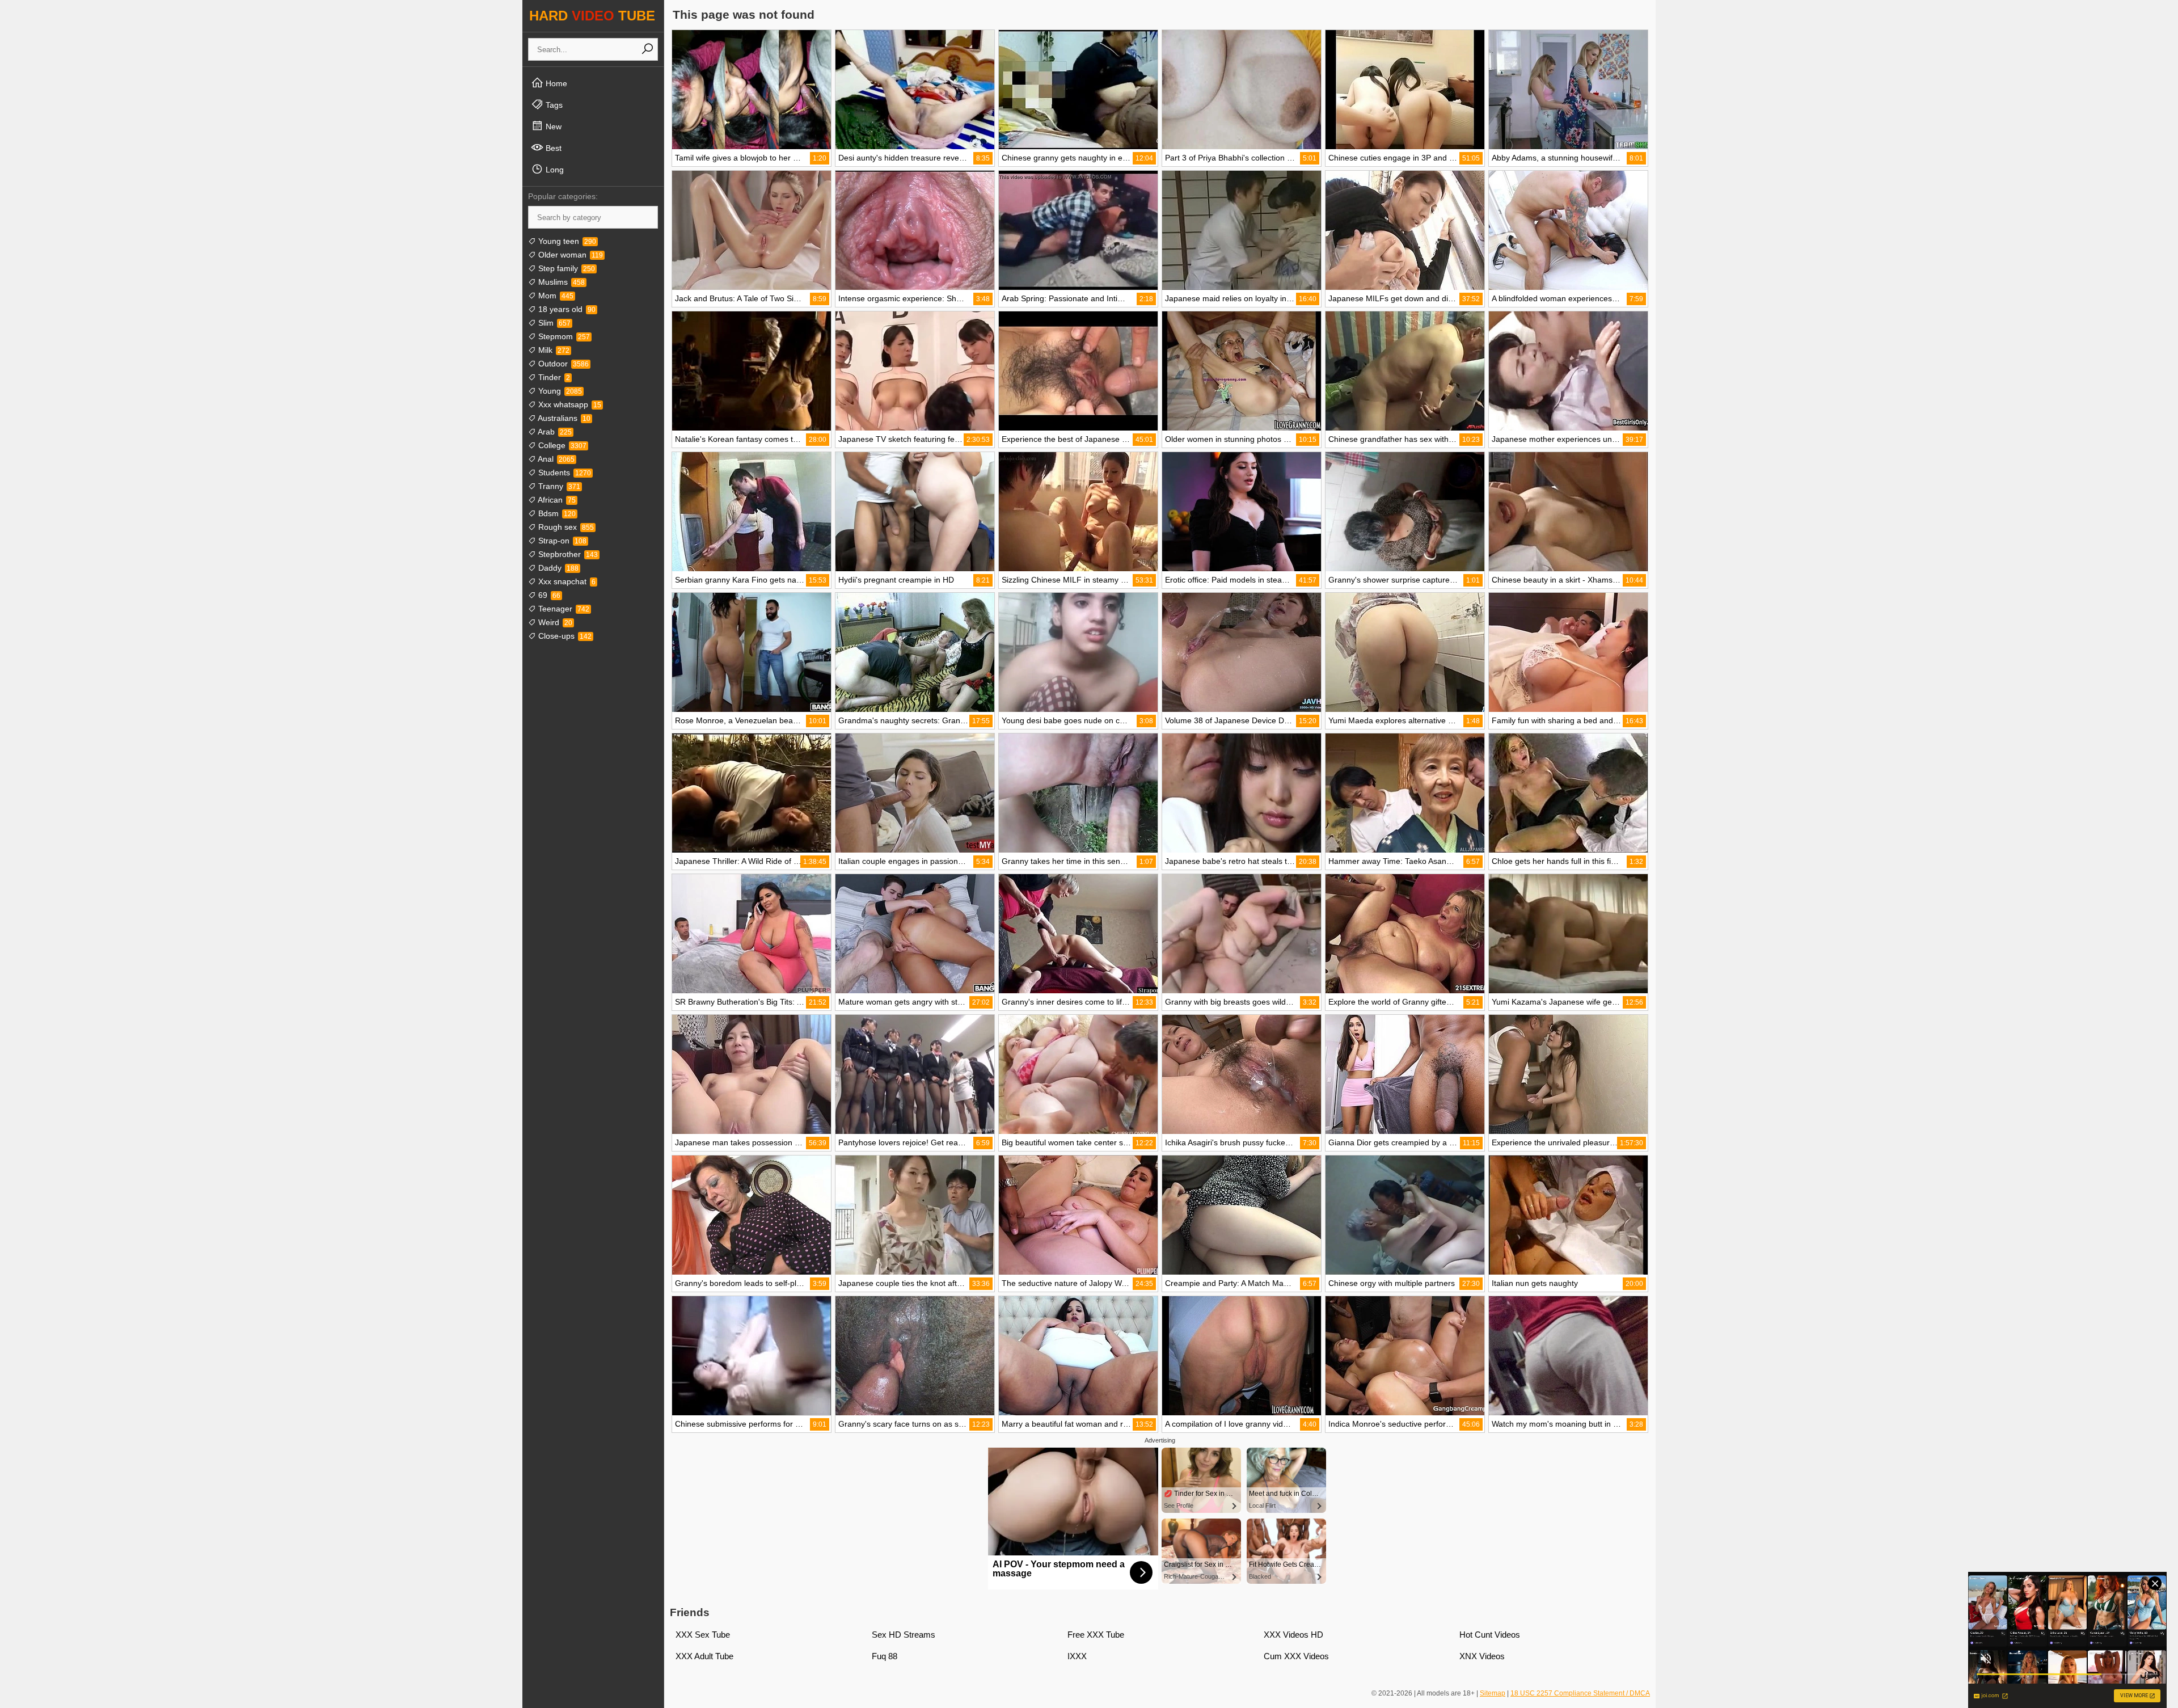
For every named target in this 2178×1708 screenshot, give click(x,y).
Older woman (569, 255)
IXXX (1077, 1656)
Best (552, 148)
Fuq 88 (885, 1656)
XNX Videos (1482, 1656)
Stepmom (563, 336)
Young (559, 391)
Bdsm (556, 513)
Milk (553, 350)
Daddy (557, 568)
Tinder (553, 377)
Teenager (563, 609)
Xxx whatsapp (569, 404)
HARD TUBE (592, 16)
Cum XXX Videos (1296, 1656)
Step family (565, 268)
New (552, 126)
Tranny (558, 486)
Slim (553, 323)
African (556, 500)
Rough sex (565, 527)
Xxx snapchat (566, 581)
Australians (563, 418)
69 (548, 595)
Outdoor (562, 364)
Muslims (560, 282)
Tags (553, 105)
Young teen (566, 241)
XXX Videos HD (1293, 1635)
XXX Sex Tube (703, 1635)
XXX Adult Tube (704, 1656)
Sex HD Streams (904, 1635)
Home (555, 83)
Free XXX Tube (1096, 1635)
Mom (555, 296)
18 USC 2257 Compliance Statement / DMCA (1580, 1693)
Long (554, 170)
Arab (554, 432)
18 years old (566, 309)
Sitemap (1493, 1693)
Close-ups (564, 636)
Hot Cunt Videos (1490, 1635)
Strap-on (561, 541)
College (561, 445)
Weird (554, 622)
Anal (555, 459)
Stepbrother (567, 554)
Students (564, 473)
